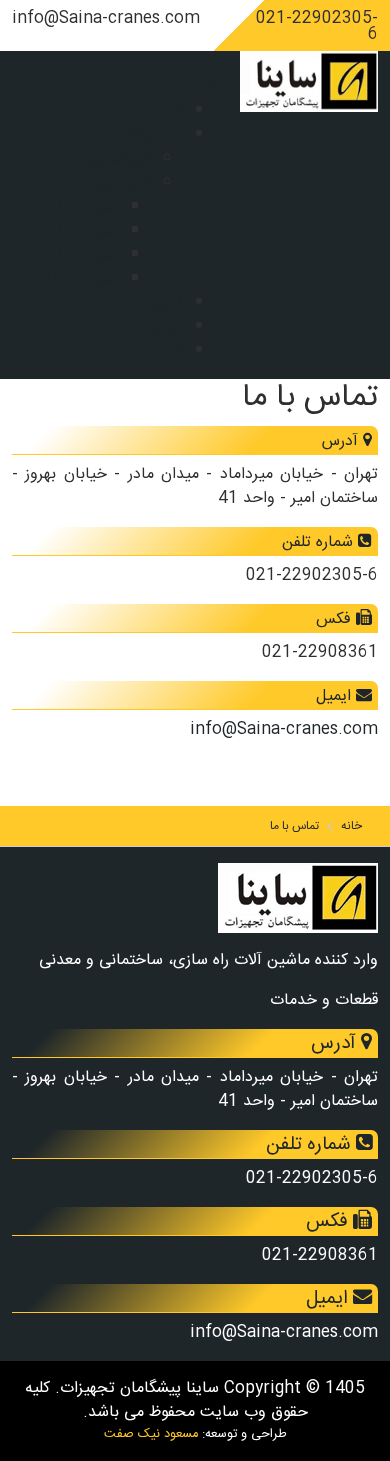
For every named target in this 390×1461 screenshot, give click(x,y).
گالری (166, 302)
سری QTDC (80, 278)
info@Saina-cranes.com (284, 729)
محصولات (152, 134)
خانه (169, 110)
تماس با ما (149, 350)
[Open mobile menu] (209, 62)
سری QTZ (85, 230)
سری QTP (85, 206)
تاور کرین (122, 182)
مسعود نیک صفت (151, 1434)
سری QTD (85, 254)
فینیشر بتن (117, 158)
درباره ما (157, 326)
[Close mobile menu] (209, 86)
